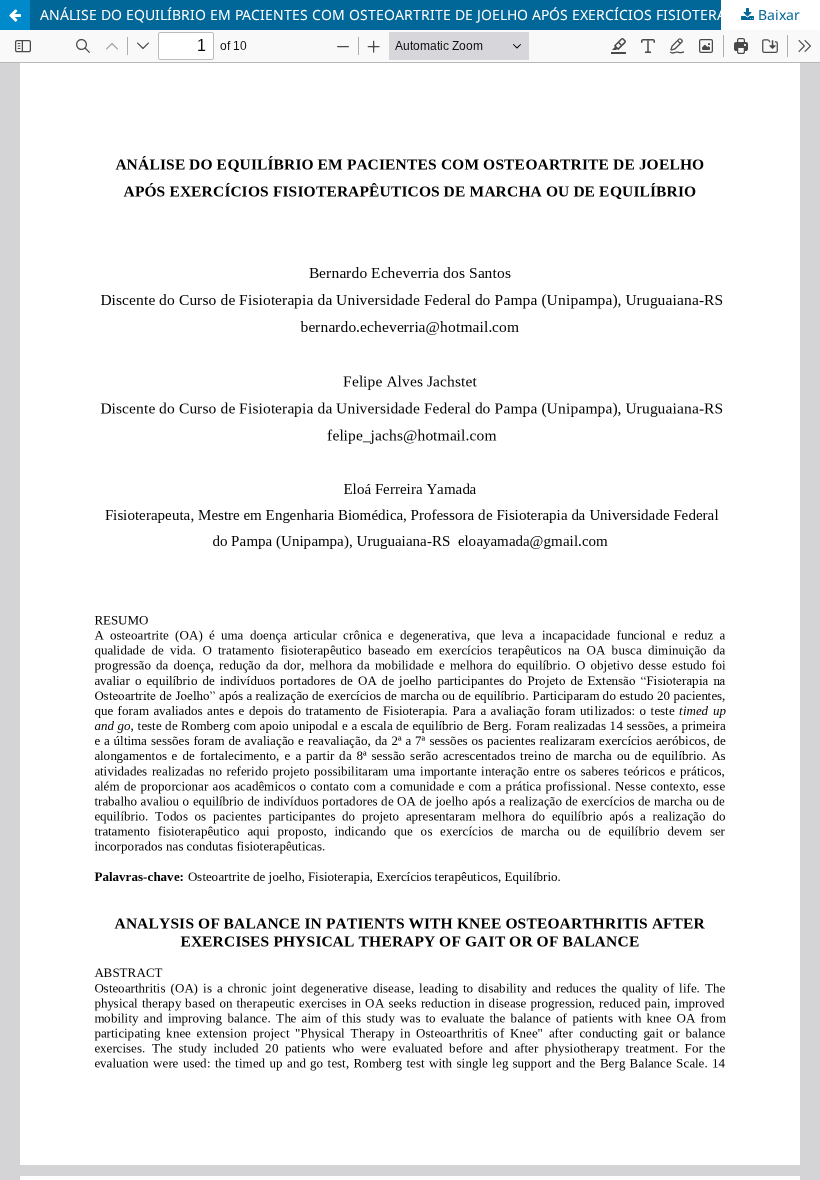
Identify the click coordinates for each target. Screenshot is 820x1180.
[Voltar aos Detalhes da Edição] (15, 15)
